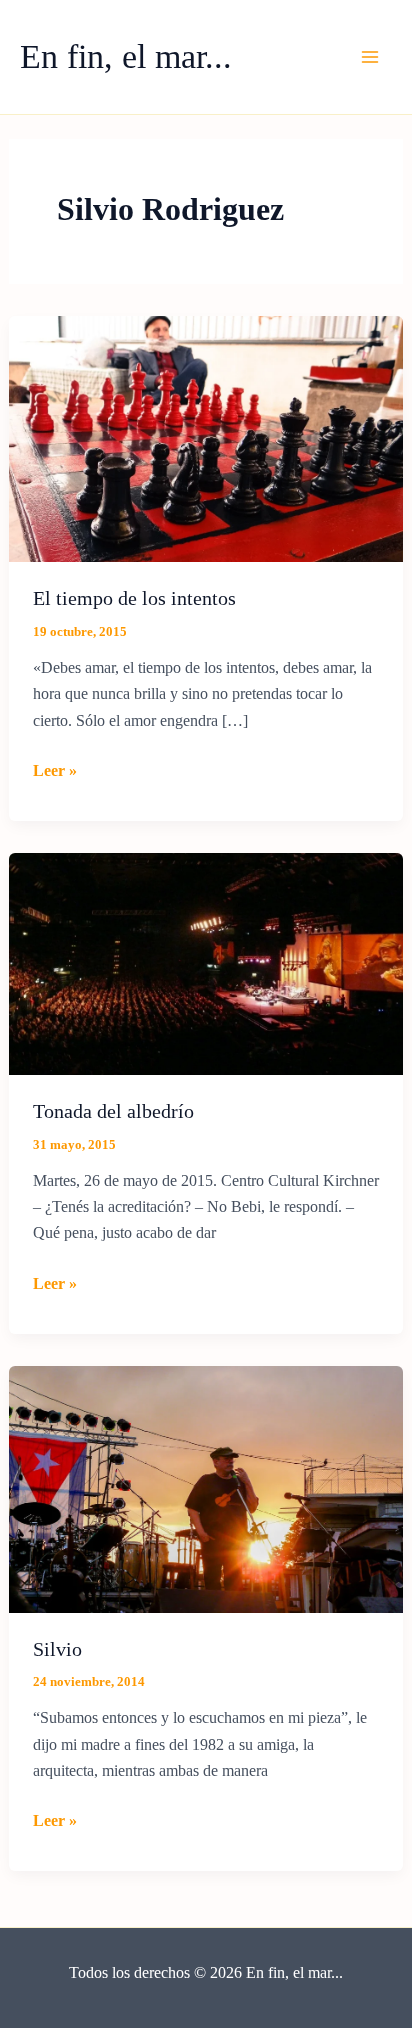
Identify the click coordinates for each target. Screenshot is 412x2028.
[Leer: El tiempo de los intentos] (206, 437)
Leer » (55, 772)
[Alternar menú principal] (370, 57)
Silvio (57, 1649)
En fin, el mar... (126, 56)
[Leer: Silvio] (206, 1487)
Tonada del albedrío (113, 1111)
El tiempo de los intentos (134, 598)
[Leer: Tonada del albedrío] (206, 962)
